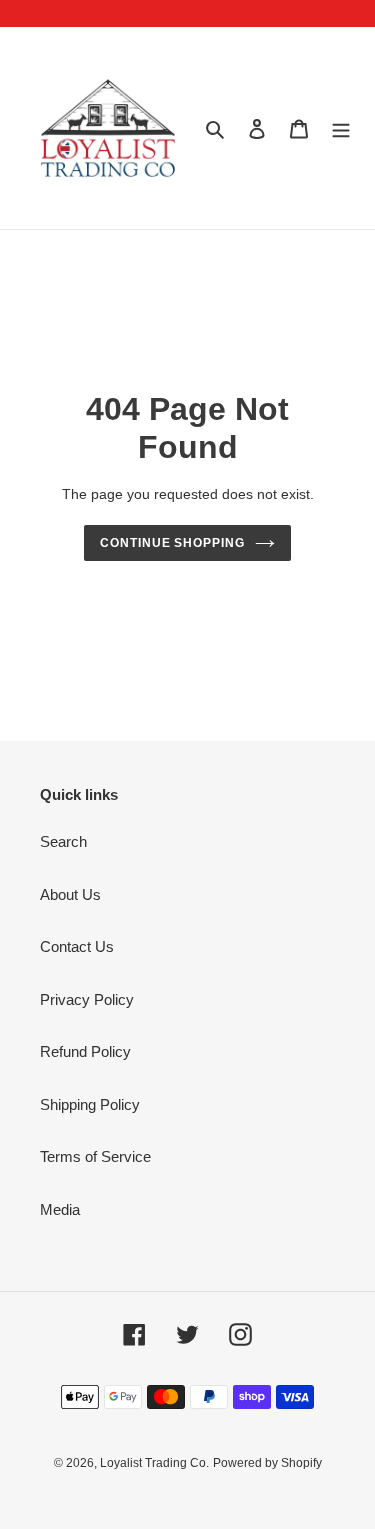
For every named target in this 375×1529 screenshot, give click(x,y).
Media (60, 1209)
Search (63, 841)
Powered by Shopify (267, 1463)
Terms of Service (95, 1156)
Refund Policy (85, 1051)
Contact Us (77, 946)
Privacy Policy (87, 999)
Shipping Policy (90, 1104)
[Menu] (341, 128)
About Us (70, 894)
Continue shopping (173, 543)
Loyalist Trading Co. (154, 1463)
